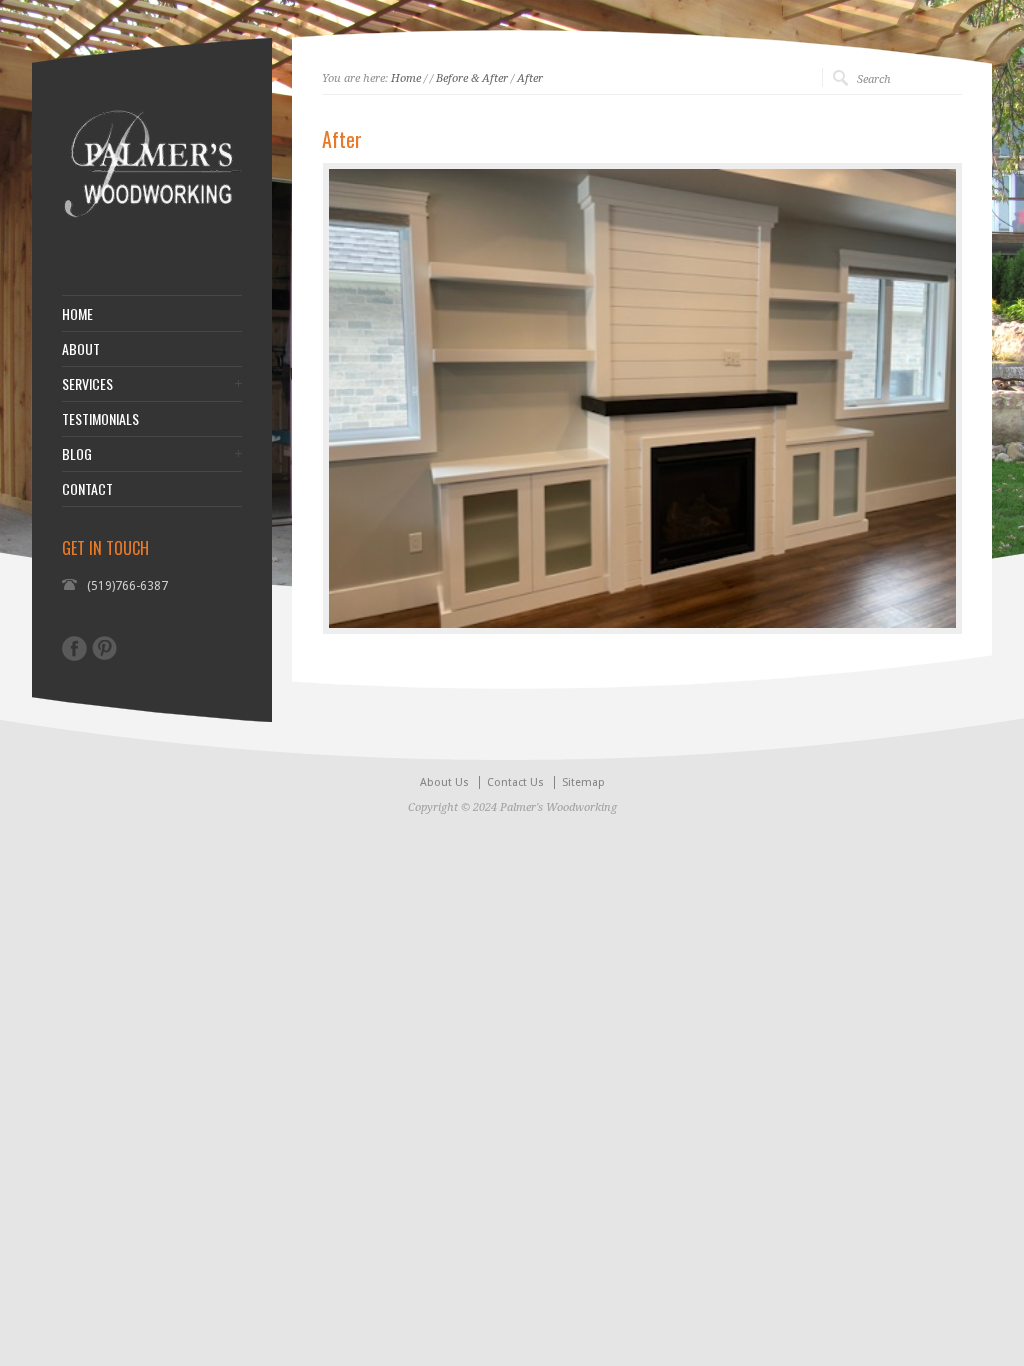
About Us (444, 782)
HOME (77, 314)
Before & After (472, 78)
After (530, 78)
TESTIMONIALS (100, 419)
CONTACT (87, 489)
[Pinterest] (104, 648)
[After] (642, 398)
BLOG (77, 454)
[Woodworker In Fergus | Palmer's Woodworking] (152, 245)
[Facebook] (74, 648)
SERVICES (87, 384)
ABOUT (81, 349)
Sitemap (583, 782)
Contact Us (515, 782)
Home (406, 78)
